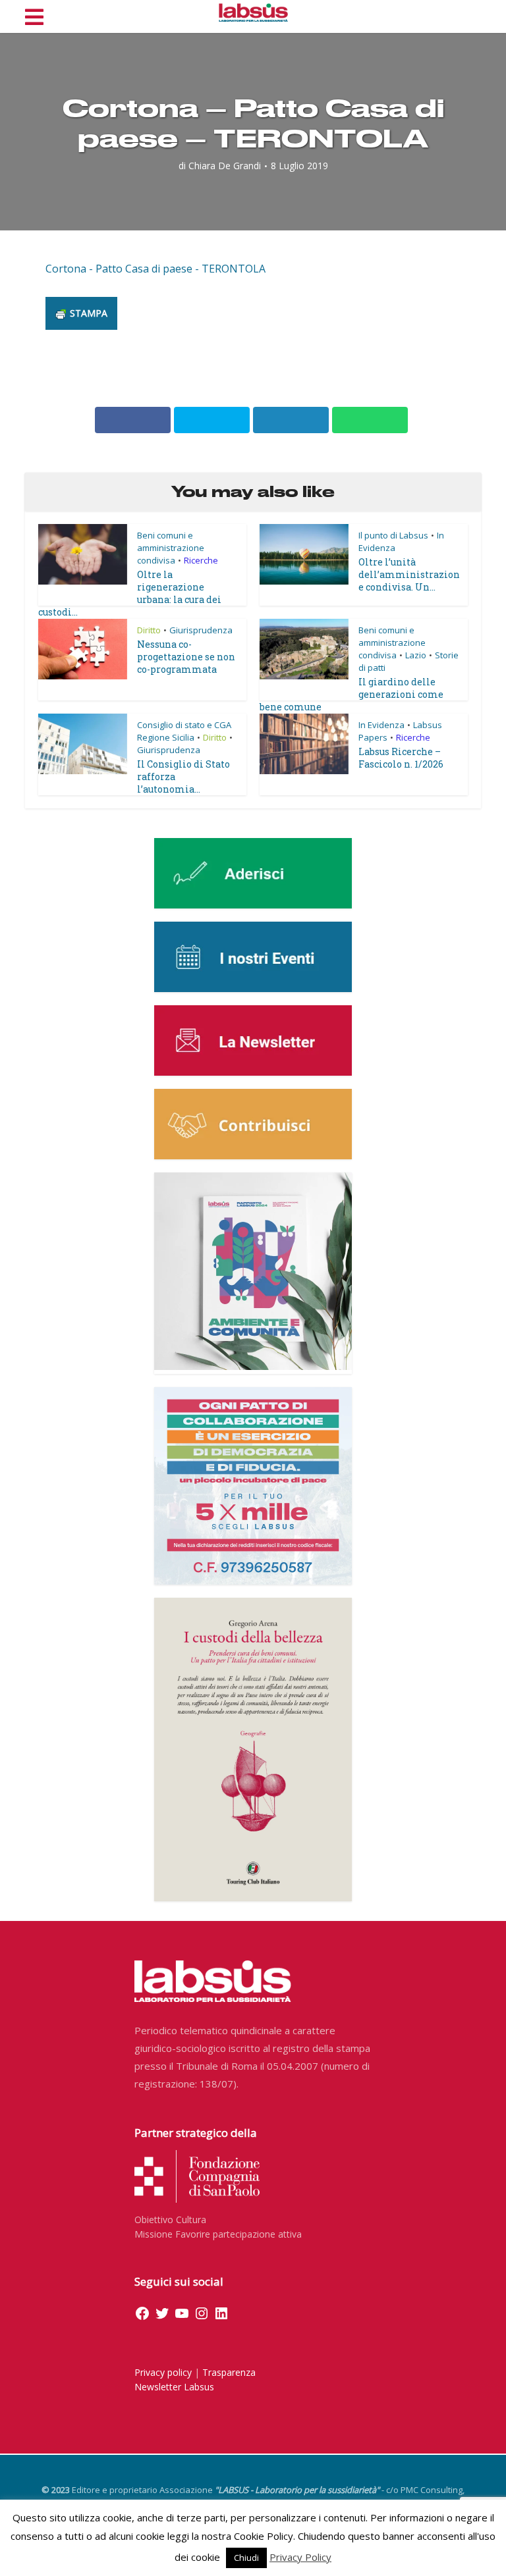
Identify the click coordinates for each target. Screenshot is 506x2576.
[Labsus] (253, 13)
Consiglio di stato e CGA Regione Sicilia (184, 731)
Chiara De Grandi (225, 166)
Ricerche (201, 560)
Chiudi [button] (246, 2558)
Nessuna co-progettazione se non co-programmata (186, 657)
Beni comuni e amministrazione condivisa (171, 548)
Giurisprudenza (201, 630)
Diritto (149, 630)
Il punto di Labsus (393, 535)
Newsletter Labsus (174, 2387)
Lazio (416, 655)
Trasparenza (229, 2372)
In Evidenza (381, 725)
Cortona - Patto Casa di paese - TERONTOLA (155, 269)
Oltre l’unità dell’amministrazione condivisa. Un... (409, 574)
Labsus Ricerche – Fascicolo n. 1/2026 (401, 758)
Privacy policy (163, 2372)
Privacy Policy (300, 2557)
